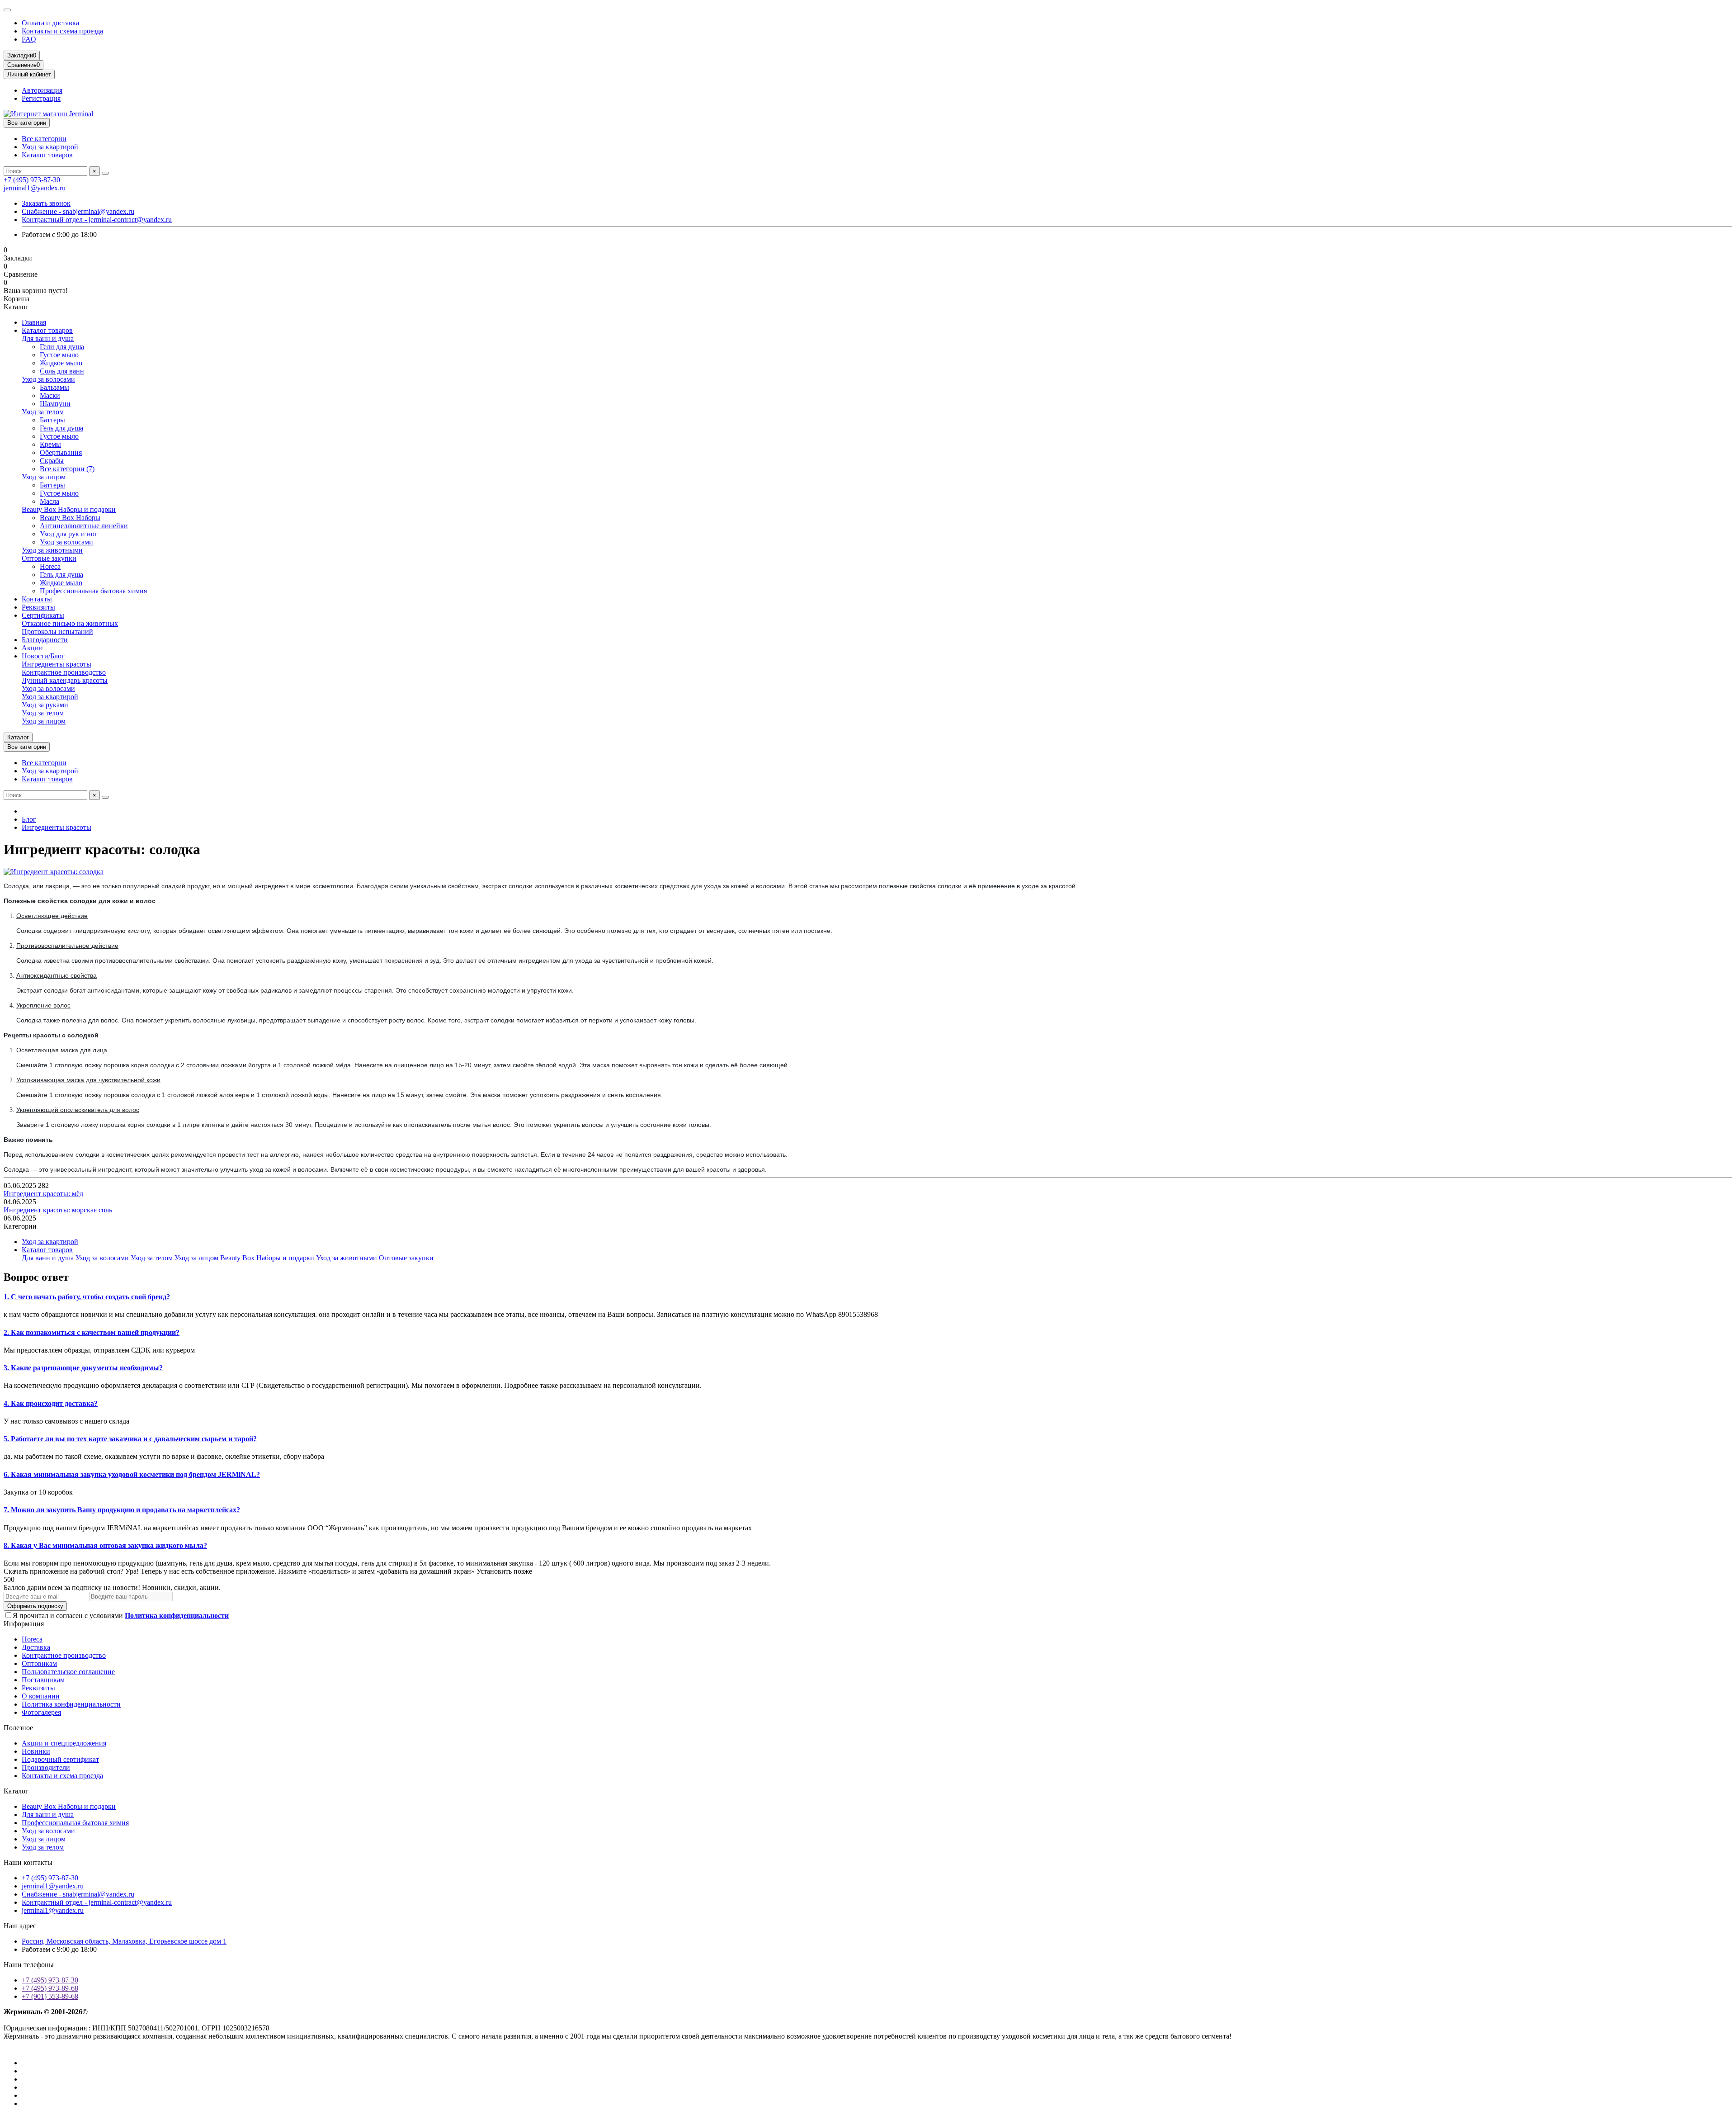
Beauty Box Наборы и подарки (69, 509)
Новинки (36, 1751)
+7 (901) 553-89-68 (50, 1996)
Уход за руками (45, 705)
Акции (32, 648)
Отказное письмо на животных (70, 623)
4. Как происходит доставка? (51, 1403)
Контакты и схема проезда (62, 31)
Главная (34, 322)
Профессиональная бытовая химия (93, 591)
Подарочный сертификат (60, 1759)
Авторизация (42, 90)
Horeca (50, 566)
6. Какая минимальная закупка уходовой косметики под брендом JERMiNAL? (132, 1474)
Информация (24, 1624)
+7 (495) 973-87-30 (32, 180)
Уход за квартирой (50, 147)
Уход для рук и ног (69, 534)
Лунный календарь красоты (65, 680)
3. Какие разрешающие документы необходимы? (83, 1368)
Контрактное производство (64, 672)
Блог (29, 819)
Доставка (36, 1647)
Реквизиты (38, 607)
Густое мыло (59, 355)
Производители (46, 1767)
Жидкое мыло (61, 363)
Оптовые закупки (49, 558)
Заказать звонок (46, 203)
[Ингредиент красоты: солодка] (54, 872)
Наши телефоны (29, 1965)
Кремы (50, 444)
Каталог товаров (47, 155)
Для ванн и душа (48, 338)
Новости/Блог (43, 656)
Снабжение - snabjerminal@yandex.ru (78, 211)
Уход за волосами (48, 379)
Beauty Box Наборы (70, 518)
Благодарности (45, 640)
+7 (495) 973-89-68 (50, 1988)
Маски (50, 395)
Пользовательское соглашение (68, 1672)
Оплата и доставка (50, 23)
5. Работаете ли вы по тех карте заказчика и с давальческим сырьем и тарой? (130, 1439)
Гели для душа (62, 347)
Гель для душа (61, 428)
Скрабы (52, 461)
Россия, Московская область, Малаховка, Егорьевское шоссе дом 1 (124, 1941)
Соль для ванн (62, 371)
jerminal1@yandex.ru (35, 188)
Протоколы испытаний (57, 632)
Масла (50, 501)
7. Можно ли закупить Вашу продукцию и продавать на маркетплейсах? (122, 1510)
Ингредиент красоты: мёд (43, 1194)
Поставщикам (43, 1680)
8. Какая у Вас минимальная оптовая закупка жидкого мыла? (105, 1545)
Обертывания (61, 452)
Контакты (37, 599)
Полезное (18, 1728)
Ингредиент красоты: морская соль (58, 1210)
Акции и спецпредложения (64, 1743)
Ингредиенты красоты (57, 664)
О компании (41, 1696)
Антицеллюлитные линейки (84, 526)
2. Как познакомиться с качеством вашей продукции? (92, 1332)
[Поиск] (105, 173)
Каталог (16, 1791)
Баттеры (52, 420)
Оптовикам (39, 1663)
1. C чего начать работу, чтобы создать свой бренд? (87, 1297)
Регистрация (41, 98)
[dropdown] (7, 10)
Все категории (44, 139)
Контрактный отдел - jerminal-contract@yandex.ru (97, 220)
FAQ (29, 39)
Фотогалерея (41, 1712)
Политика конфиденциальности (71, 1704)
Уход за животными (52, 550)
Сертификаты (43, 615)
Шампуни (55, 404)
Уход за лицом (44, 477)
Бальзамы (54, 387)
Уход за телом (43, 412)
